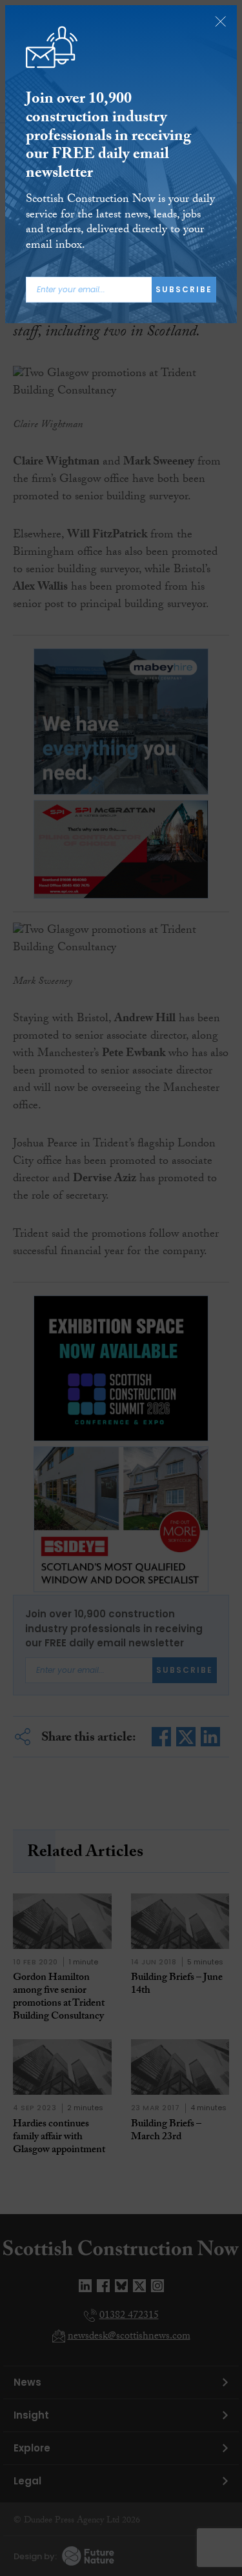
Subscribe (184, 289)
